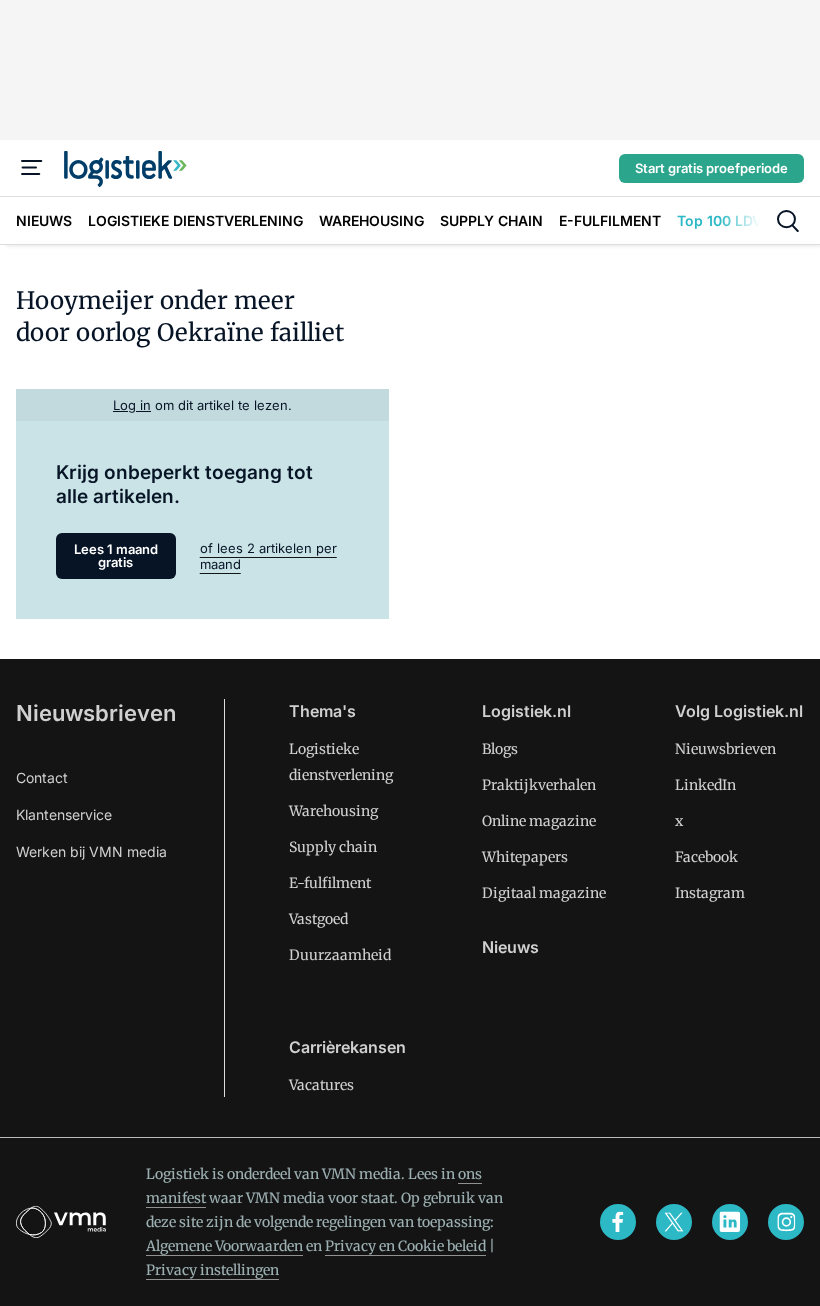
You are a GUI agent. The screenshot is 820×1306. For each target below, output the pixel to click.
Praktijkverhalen (539, 785)
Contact (42, 777)
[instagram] (786, 1222)
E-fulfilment (330, 883)
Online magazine (539, 821)
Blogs (500, 749)
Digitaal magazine (544, 893)
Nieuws (510, 947)
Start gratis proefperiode (711, 168)
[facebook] (618, 1222)
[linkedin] (730, 1222)
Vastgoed (318, 919)
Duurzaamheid (340, 955)
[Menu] (32, 168)
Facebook (706, 857)
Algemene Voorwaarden (224, 1246)
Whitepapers (525, 857)
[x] (674, 1222)
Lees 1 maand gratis (116, 555)
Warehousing (333, 811)
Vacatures (321, 1085)
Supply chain (333, 847)
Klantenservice (64, 814)
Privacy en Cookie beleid (405, 1246)
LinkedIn (705, 785)
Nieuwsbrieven (96, 713)
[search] (788, 221)
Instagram (710, 893)
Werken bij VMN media (91, 851)
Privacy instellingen (212, 1270)
